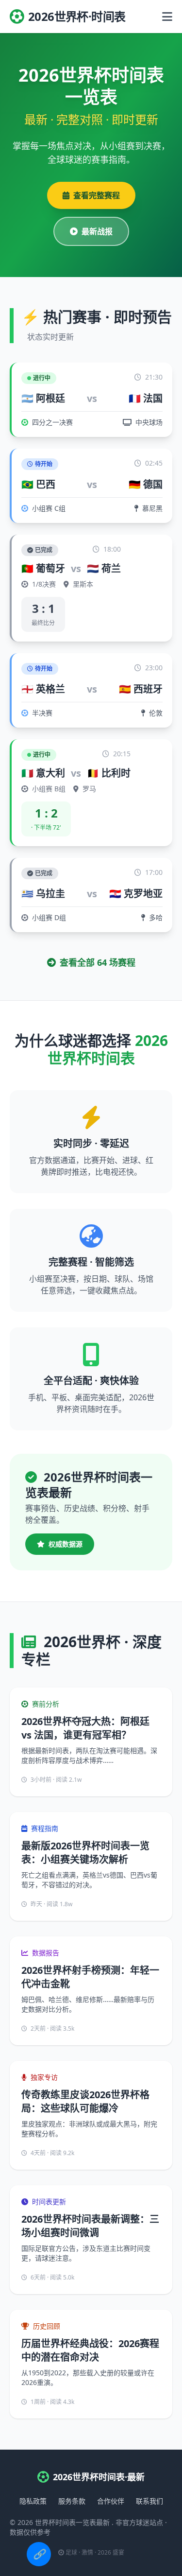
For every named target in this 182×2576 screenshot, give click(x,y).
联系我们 (149, 2501)
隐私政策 (33, 2501)
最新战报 (97, 231)
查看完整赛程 (97, 195)
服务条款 (72, 2501)
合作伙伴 (111, 2501)
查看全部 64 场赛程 (98, 962)
